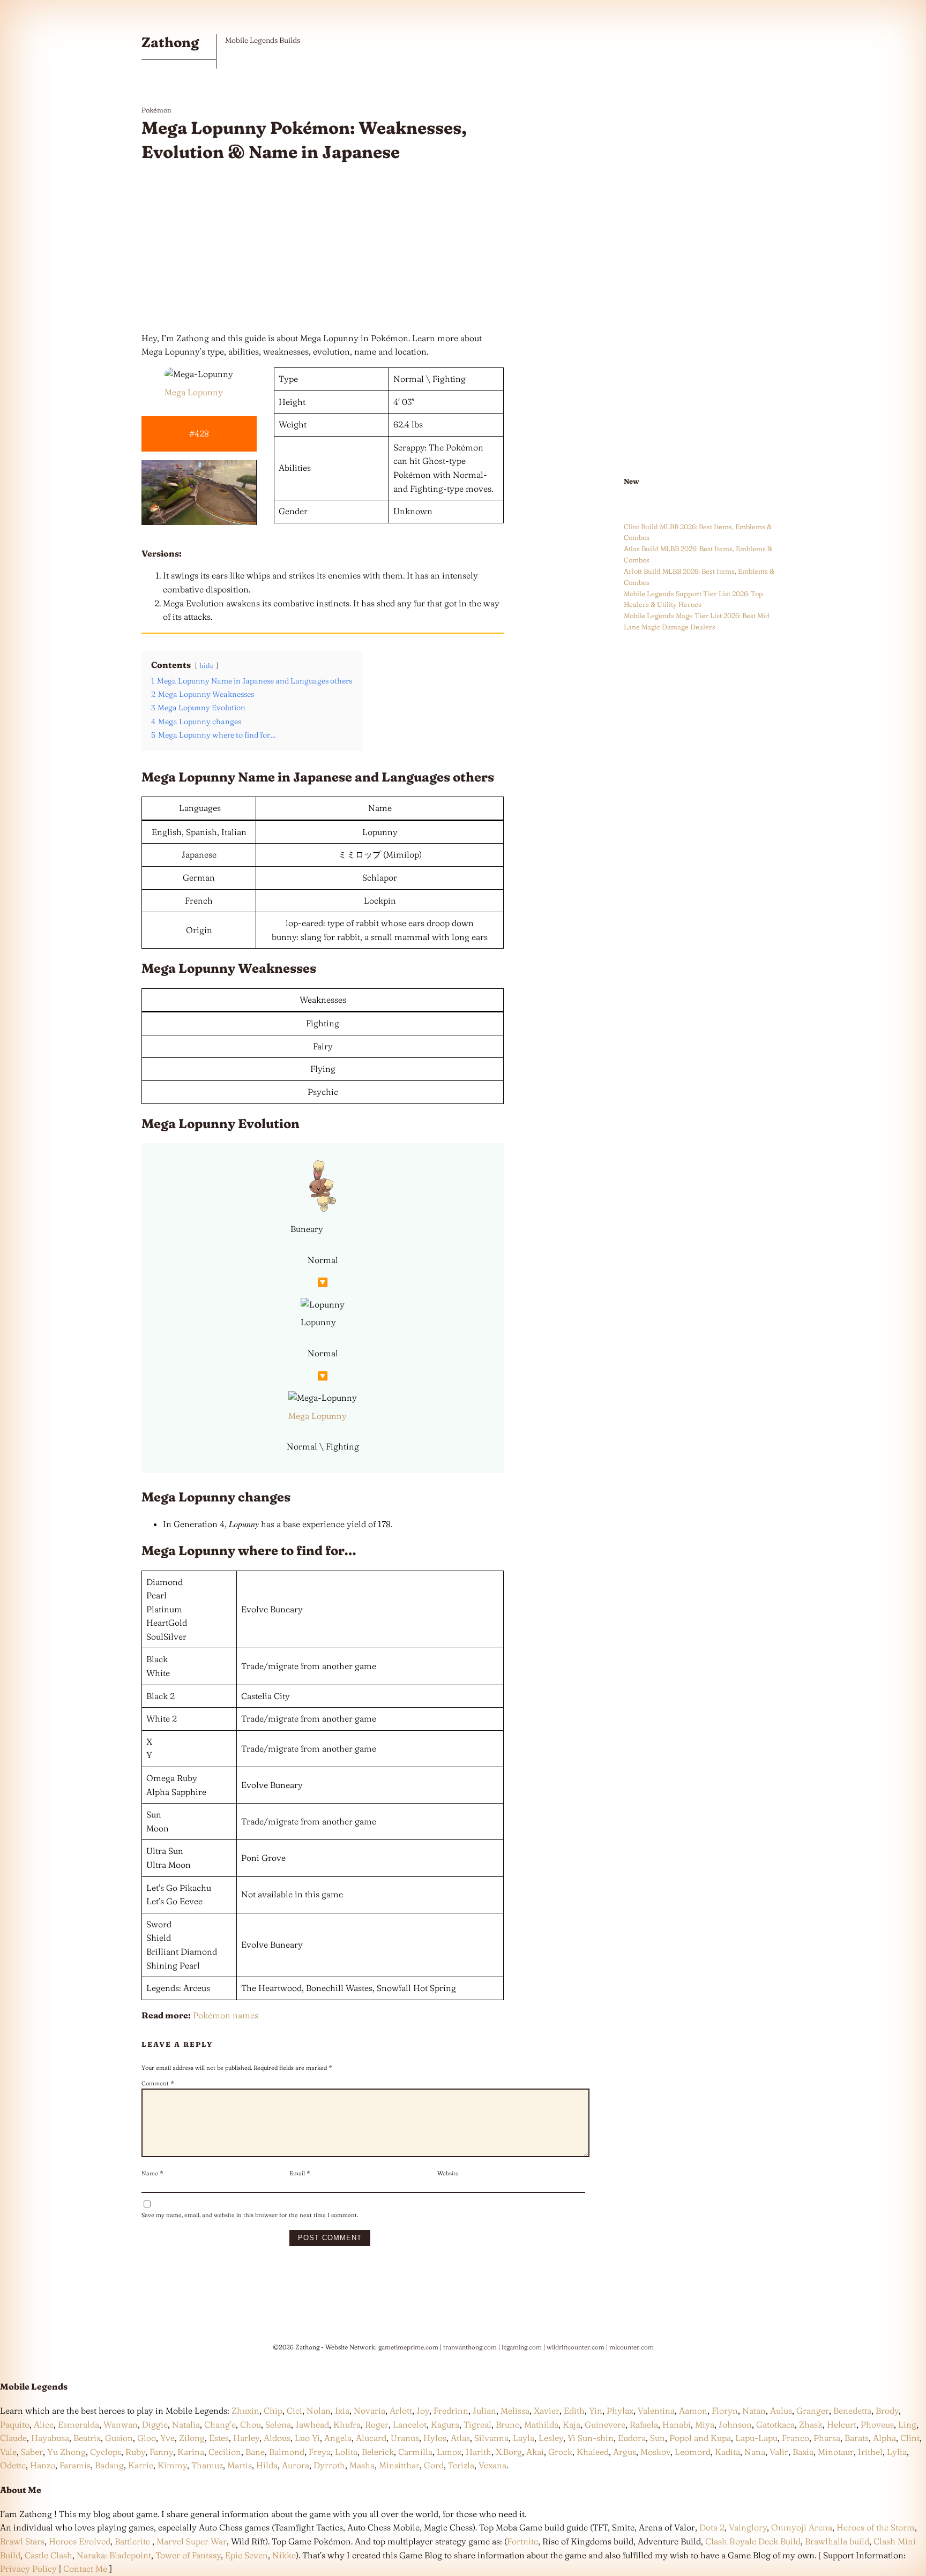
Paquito (15, 2424)
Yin (596, 2410)
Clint (910, 2438)
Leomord (693, 2452)
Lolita (346, 2452)
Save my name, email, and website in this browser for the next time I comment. (250, 2215)
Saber (32, 2452)
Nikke (284, 2555)
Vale (8, 2452)
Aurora (296, 2465)
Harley (246, 2438)
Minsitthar (399, 2465)
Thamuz (207, 2465)
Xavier (547, 2410)
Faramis (75, 2465)
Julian (484, 2410)
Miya (705, 2424)
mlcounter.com (632, 2347)
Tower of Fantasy (188, 2555)
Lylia (897, 2452)
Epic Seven (247, 2555)
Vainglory (748, 2527)
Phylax (620, 2410)
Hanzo (43, 2465)
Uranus (405, 2438)
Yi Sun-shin (591, 2438)
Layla (524, 2438)
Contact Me (85, 2569)
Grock (560, 2452)
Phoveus (877, 2424)
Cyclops (106, 2452)
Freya (320, 2452)
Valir (779, 2452)
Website (448, 2173)
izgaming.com (522, 2347)
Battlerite (132, 2541)
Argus (625, 2452)
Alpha (884, 2438)
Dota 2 (712, 2527)
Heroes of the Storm (876, 2527)
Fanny (161, 2452)
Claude (13, 2438)
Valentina (656, 2410)
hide (207, 665)
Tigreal (477, 2424)
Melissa (515, 2410)
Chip (273, 2410)
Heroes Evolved (80, 2541)
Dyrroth (329, 2465)
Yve (167, 2438)
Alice (44, 2424)
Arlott (401, 2410)
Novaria (369, 2410)
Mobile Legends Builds (263, 40)
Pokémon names (226, 2015)
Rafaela (644, 2424)
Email (300, 2173)
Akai (535, 2452)
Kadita (727, 2452)
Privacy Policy (28, 2569)
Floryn (725, 2410)
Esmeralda (79, 2424)
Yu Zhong (66, 2452)
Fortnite (522, 2541)
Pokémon (156, 110)
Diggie (155, 2424)
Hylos (435, 2438)
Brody (887, 2410)
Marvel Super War (192, 2541)
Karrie (141, 2465)
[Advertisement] (323, 248)
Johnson (735, 2424)
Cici (294, 2410)
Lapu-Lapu (756, 2438)
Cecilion (225, 2452)
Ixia (342, 2410)
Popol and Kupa (700, 2438)
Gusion (119, 2438)
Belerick (378, 2452)
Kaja (572, 2424)
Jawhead (312, 2424)
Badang (109, 2465)
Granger (813, 2410)
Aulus (781, 2410)
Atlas (460, 2438)
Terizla (461, 2465)
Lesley (551, 2438)
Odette (13, 2465)
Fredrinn (451, 2410)
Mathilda (541, 2424)
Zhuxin (245, 2410)
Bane (255, 2452)
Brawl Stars (22, 2541)
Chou (251, 2424)
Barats (857, 2438)
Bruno (508, 2424)
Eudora (632, 2438)
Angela (338, 2438)
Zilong (192, 2438)
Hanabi (677, 2424)
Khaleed (593, 2452)
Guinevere (605, 2424)
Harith (479, 2452)
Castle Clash (48, 2555)
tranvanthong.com (470, 2347)
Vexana (492, 2465)
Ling (907, 2424)
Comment (158, 2083)
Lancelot (410, 2424)
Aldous (277, 2438)
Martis (240, 2465)
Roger (377, 2424)
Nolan (319, 2410)
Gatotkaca (775, 2424)
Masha (362, 2465)
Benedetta (852, 2410)
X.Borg (508, 2452)
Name (152, 2173)
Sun (658, 2438)
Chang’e (220, 2424)
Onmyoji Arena (802, 2527)
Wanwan (121, 2424)
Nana (755, 2452)
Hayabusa (50, 2438)
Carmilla (415, 2452)
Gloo (147, 2438)
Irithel (870, 2452)
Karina (191, 2452)
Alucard (371, 2438)
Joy (423, 2410)
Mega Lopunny (194, 392)
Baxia (803, 2452)
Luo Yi (307, 2438)
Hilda (267, 2465)
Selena (278, 2424)
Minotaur (836, 2452)
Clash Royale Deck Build (753, 2541)
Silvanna (491, 2438)
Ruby (135, 2452)
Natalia (186, 2424)
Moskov (655, 2452)
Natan (754, 2410)
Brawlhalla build (837, 2541)
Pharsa (827, 2438)
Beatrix (87, 2438)
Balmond (287, 2452)
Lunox (449, 2452)
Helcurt (842, 2424)
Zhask (811, 2424)
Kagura (445, 2424)
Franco (796, 2438)
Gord (434, 2465)
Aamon (693, 2410)
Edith (574, 2410)
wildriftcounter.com (576, 2347)
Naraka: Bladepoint (114, 2555)
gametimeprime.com (408, 2347)
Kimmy (172, 2465)
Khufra (347, 2424)
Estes (219, 2438)
